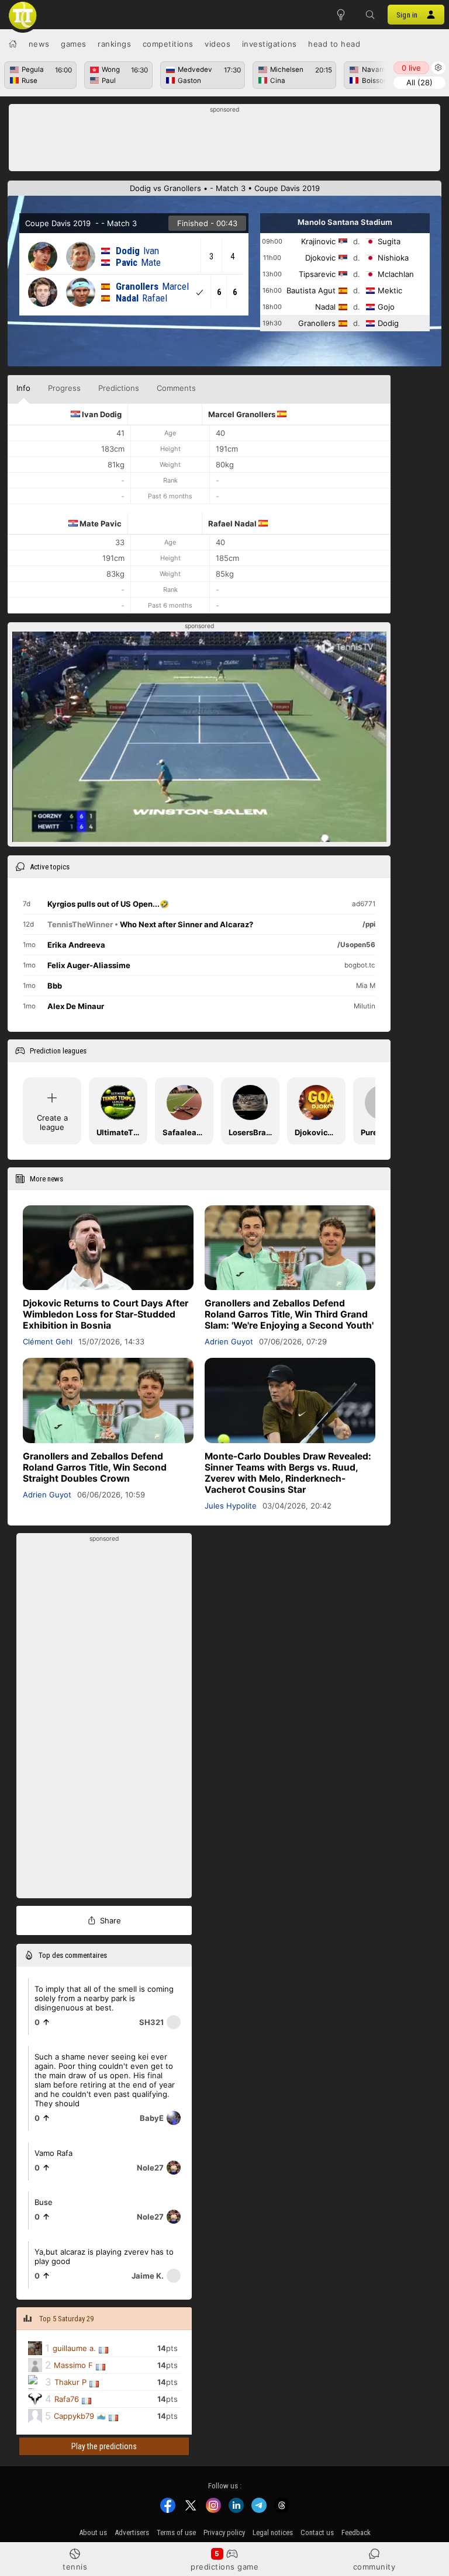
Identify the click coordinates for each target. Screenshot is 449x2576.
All (419, 82)
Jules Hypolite (231, 1506)
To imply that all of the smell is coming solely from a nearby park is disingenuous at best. (104, 1998)
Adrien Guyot (229, 1341)
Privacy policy (224, 2532)
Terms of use (176, 2532)
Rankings (114, 44)
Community (374, 2567)
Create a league (52, 1122)
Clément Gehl (48, 1341)
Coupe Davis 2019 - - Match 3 (81, 223)
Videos (217, 44)
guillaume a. (74, 2348)
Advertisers (132, 2532)
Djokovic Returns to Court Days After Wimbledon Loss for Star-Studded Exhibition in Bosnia (106, 1314)
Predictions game (224, 2567)
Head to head (334, 44)
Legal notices (273, 2532)
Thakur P (70, 2382)
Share (110, 1920)
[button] (370, 15)
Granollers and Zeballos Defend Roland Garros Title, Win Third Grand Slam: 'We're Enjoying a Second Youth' (289, 1314)
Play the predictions (104, 2446)
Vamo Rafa (53, 2152)
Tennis (75, 2567)
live (411, 68)
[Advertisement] (225, 141)
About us (93, 2532)
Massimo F (73, 2365)
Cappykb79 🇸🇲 (80, 2416)
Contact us (317, 2532)
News (39, 44)
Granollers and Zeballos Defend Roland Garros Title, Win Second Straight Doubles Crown (95, 1467)
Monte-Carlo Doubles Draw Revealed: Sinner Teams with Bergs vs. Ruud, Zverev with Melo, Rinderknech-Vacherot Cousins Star (288, 1473)
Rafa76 (67, 2399)
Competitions (168, 44)
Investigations (270, 44)
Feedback (356, 2532)
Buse (44, 2201)
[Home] (13, 44)
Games (74, 44)
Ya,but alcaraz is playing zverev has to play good (104, 2256)
